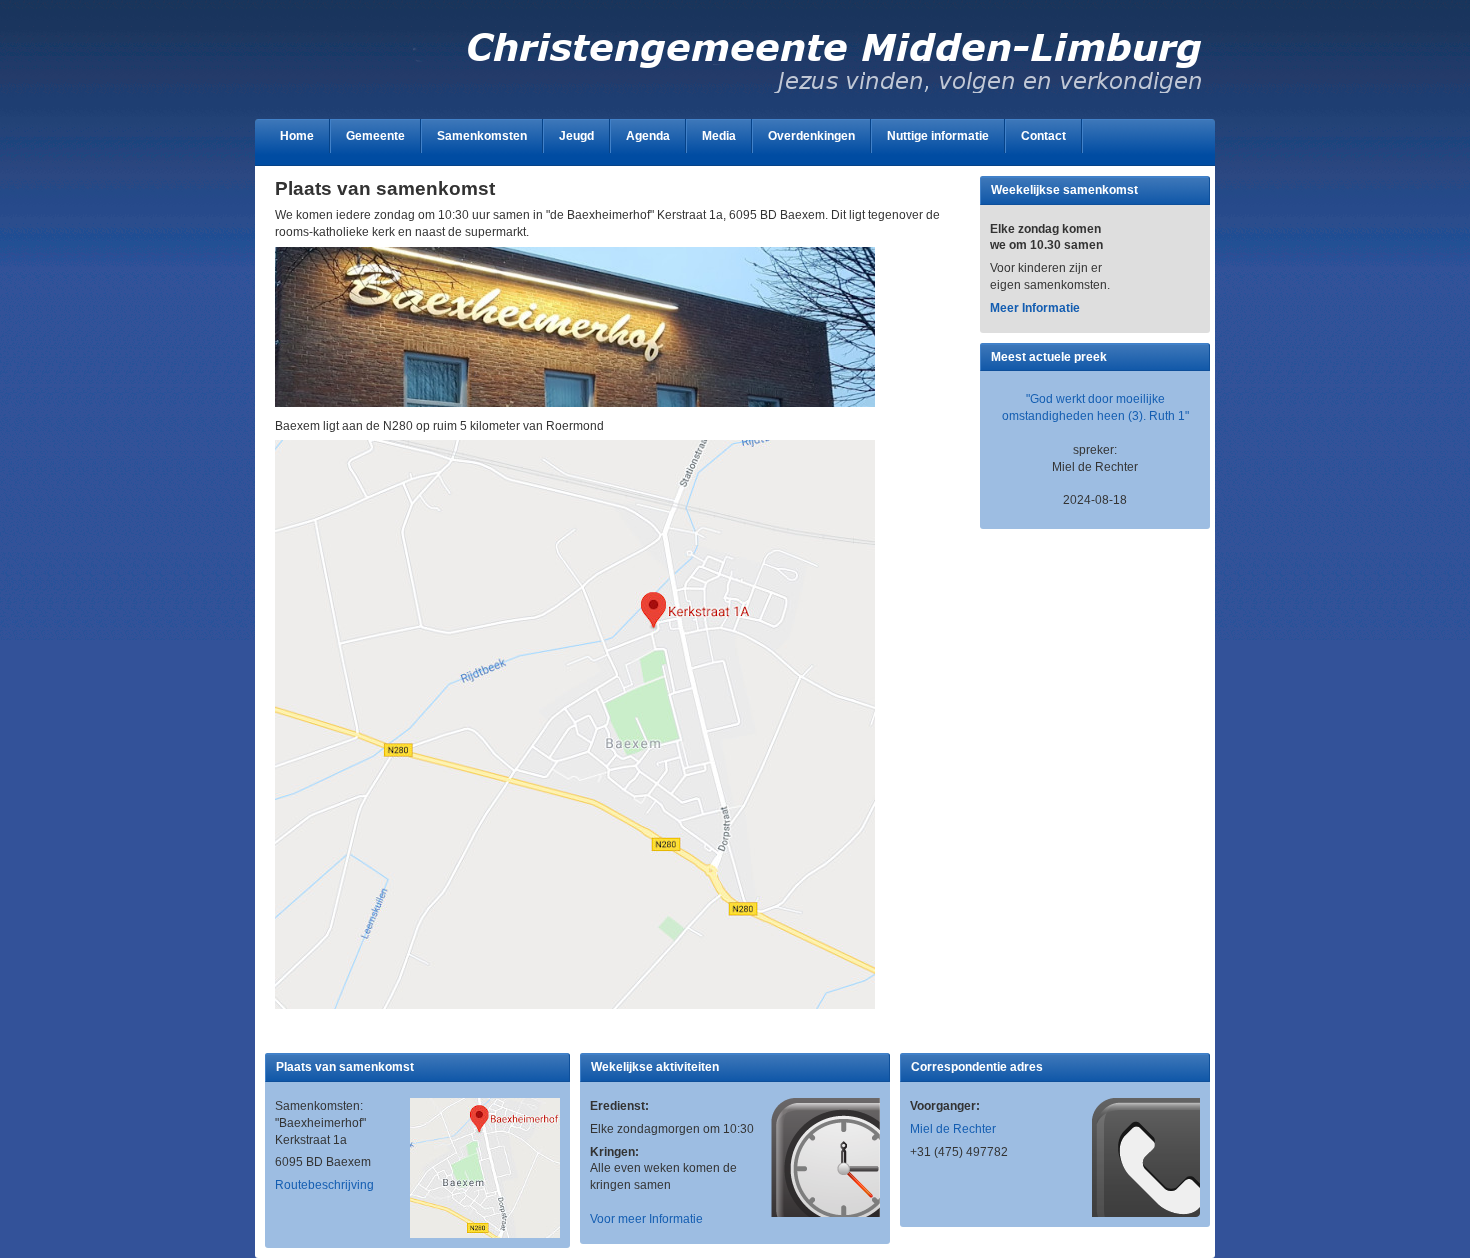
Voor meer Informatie (646, 1219)
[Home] (740, 95)
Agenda (648, 136)
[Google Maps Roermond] (575, 1005)
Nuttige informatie (938, 136)
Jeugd (576, 136)
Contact (1043, 136)
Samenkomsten (482, 136)
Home (297, 136)
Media (719, 136)
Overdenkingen (811, 136)
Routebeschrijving (324, 1185)
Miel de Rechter (953, 1129)
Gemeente (375, 136)
